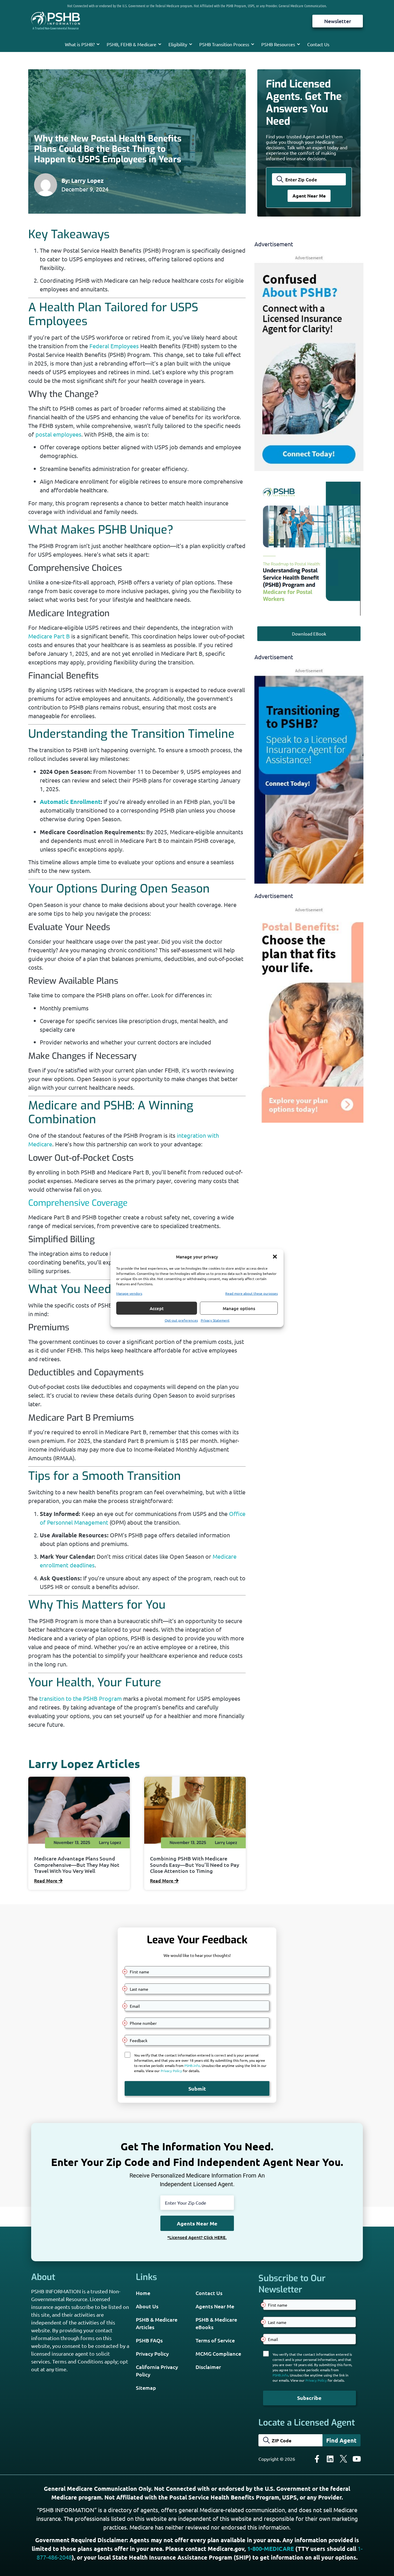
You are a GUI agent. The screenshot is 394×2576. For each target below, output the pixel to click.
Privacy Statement (215, 1320)
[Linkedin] (330, 2459)
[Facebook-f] (317, 2459)
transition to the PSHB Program (80, 1698)
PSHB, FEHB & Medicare (132, 44)
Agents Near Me (215, 2306)
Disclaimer (208, 2367)
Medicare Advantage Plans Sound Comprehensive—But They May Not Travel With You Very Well (77, 1865)
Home (143, 2293)
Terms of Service (215, 2340)
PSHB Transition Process (224, 44)
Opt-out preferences (181, 1320)
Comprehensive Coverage (78, 1203)
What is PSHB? (80, 44)
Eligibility (178, 44)
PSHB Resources (278, 44)
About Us (147, 2306)
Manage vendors (129, 1293)
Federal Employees (114, 346)
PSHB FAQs (149, 2340)
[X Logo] (344, 2459)
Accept (157, 1308)
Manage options (239, 1308)
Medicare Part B (49, 636)
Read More (46, 1880)
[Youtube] (357, 2459)
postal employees (58, 434)
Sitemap (146, 2388)
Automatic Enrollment (70, 802)
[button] (275, 1257)
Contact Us (318, 44)
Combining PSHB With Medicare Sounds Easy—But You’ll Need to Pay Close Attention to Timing (195, 1865)
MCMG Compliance (218, 2354)
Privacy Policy (152, 2354)
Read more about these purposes (252, 1293)
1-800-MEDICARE (271, 2549)
